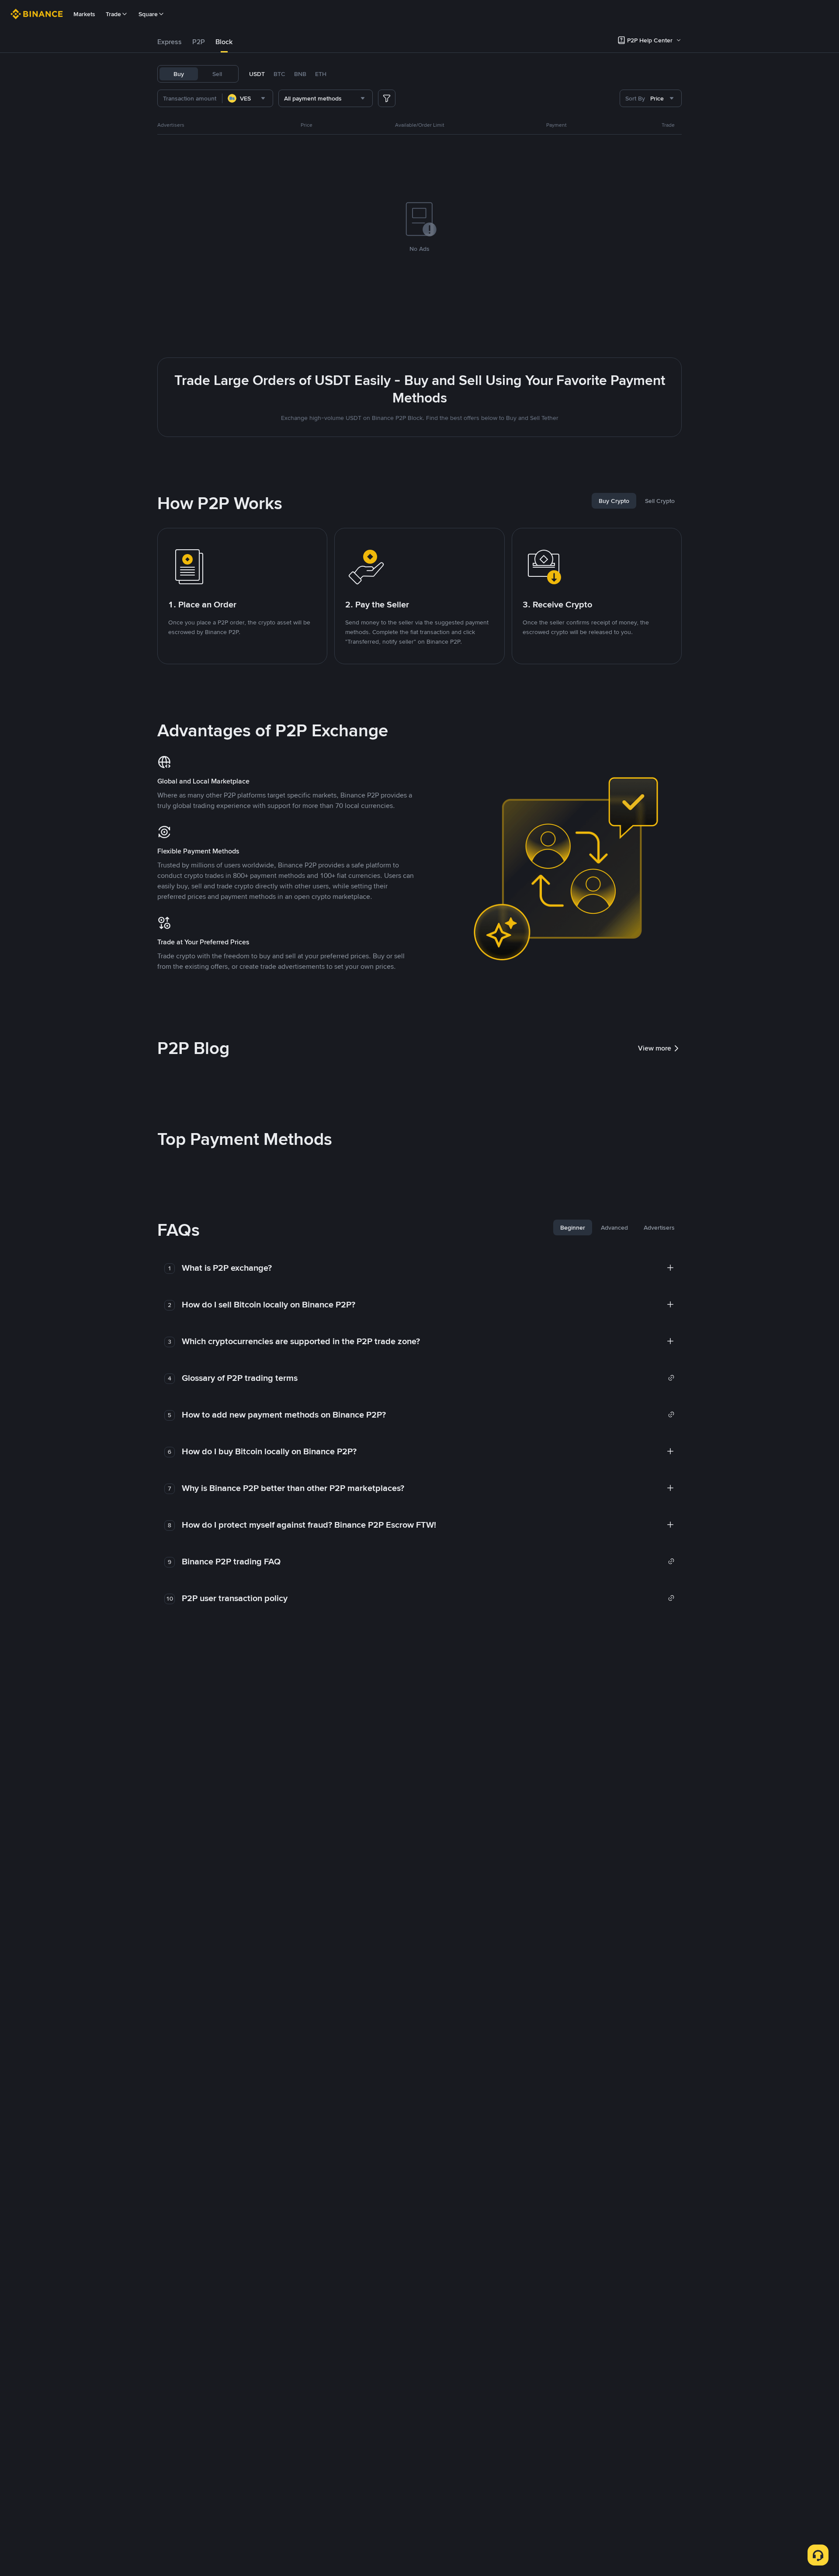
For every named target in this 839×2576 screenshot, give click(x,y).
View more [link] (655, 1048)
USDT (257, 74)
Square (148, 14)
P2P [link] (199, 42)
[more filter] (387, 98)
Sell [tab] (217, 74)
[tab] (170, 42)
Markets (84, 14)
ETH (321, 74)
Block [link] (224, 42)
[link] (428, 1378)
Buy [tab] (179, 74)
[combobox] (248, 98)
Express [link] (170, 42)
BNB (300, 74)
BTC (279, 74)
